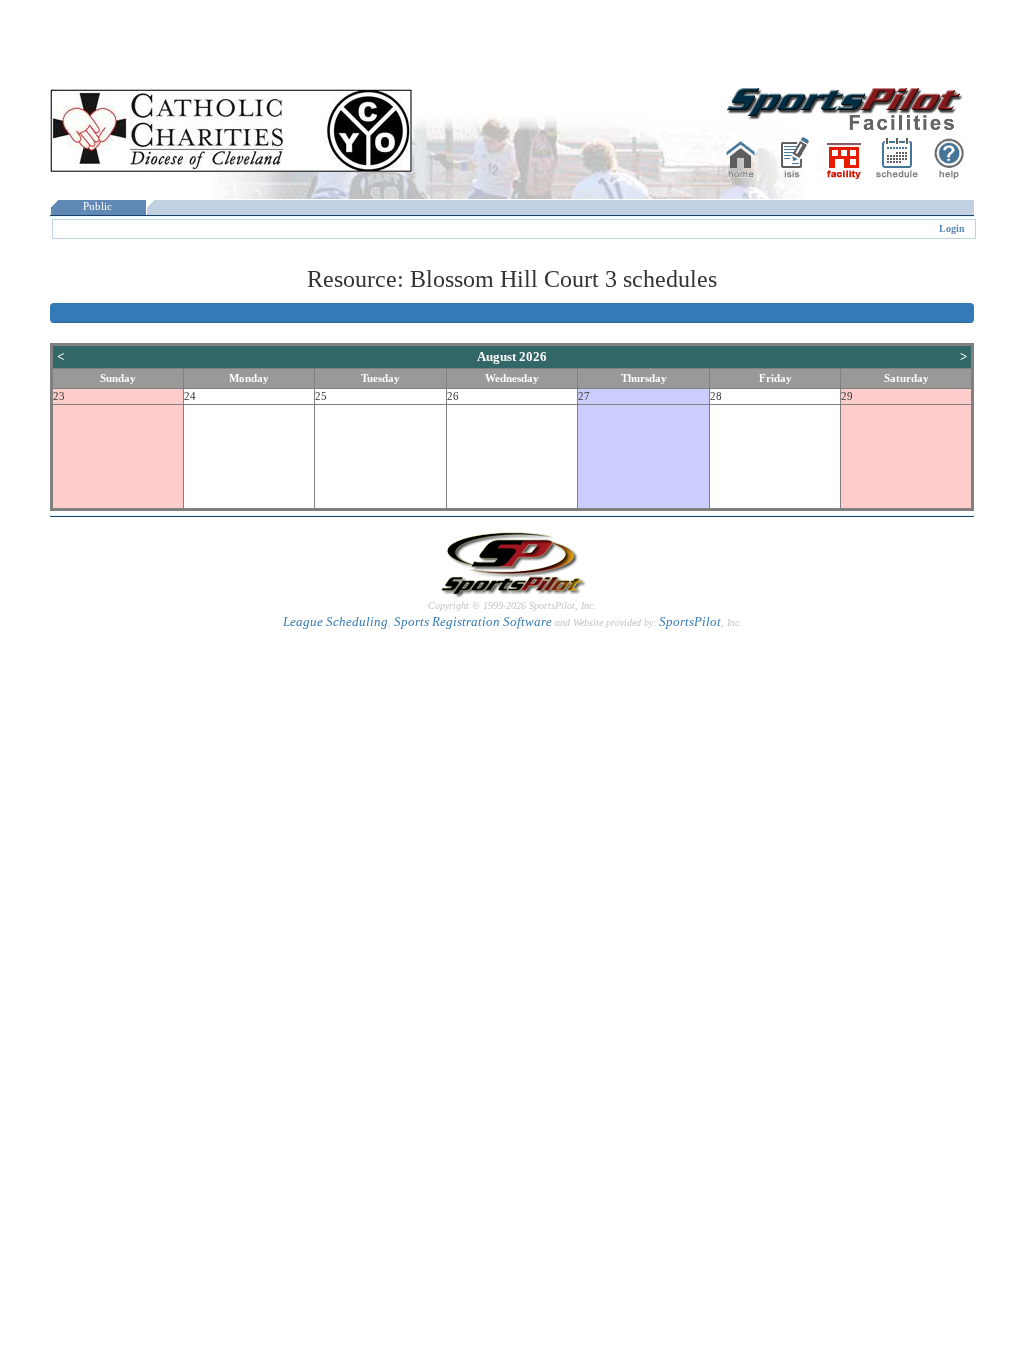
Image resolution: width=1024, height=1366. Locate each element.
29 (847, 396)
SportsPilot (690, 621)
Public (97, 206)
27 (584, 396)
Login (952, 228)
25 (321, 396)
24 (190, 396)
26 (453, 396)
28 (716, 396)
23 (59, 396)
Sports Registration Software (473, 621)
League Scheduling (335, 621)
